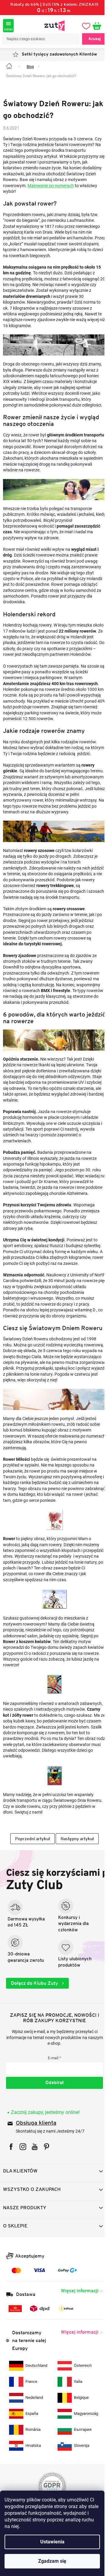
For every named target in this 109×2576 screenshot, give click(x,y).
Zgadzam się (52, 2561)
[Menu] (8, 26)
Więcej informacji (75, 2347)
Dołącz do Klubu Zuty (35, 2040)
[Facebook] (11, 2203)
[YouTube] (35, 2203)
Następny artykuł (75, 1895)
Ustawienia (52, 2542)
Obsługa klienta (36, 2180)
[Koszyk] (95, 26)
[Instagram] (23, 2203)
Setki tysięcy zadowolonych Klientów (57, 54)
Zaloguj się (52, 2140)
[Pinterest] (46, 2203)
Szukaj (90, 39)
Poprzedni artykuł (30, 1895)
